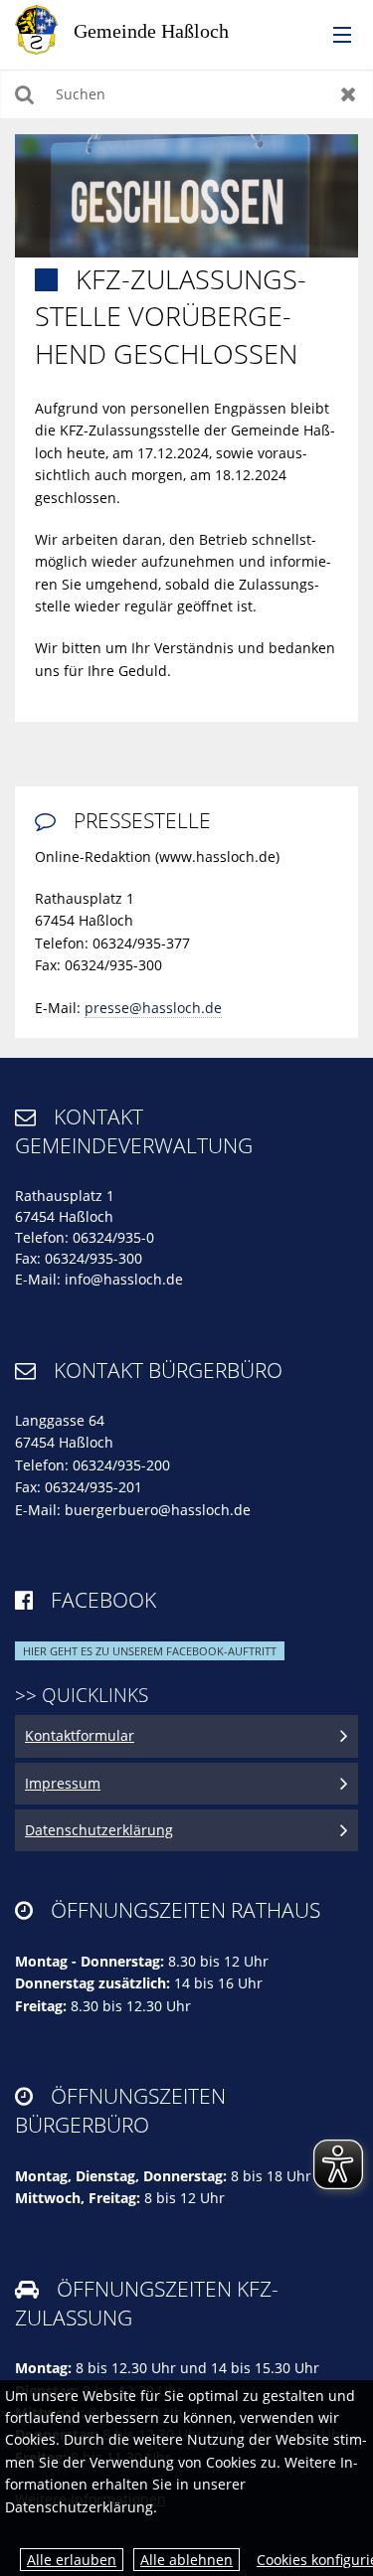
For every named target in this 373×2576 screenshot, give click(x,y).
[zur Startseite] (139, 28)
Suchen (24, 94)
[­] (335, 36)
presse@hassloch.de (153, 1008)
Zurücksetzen (349, 94)
